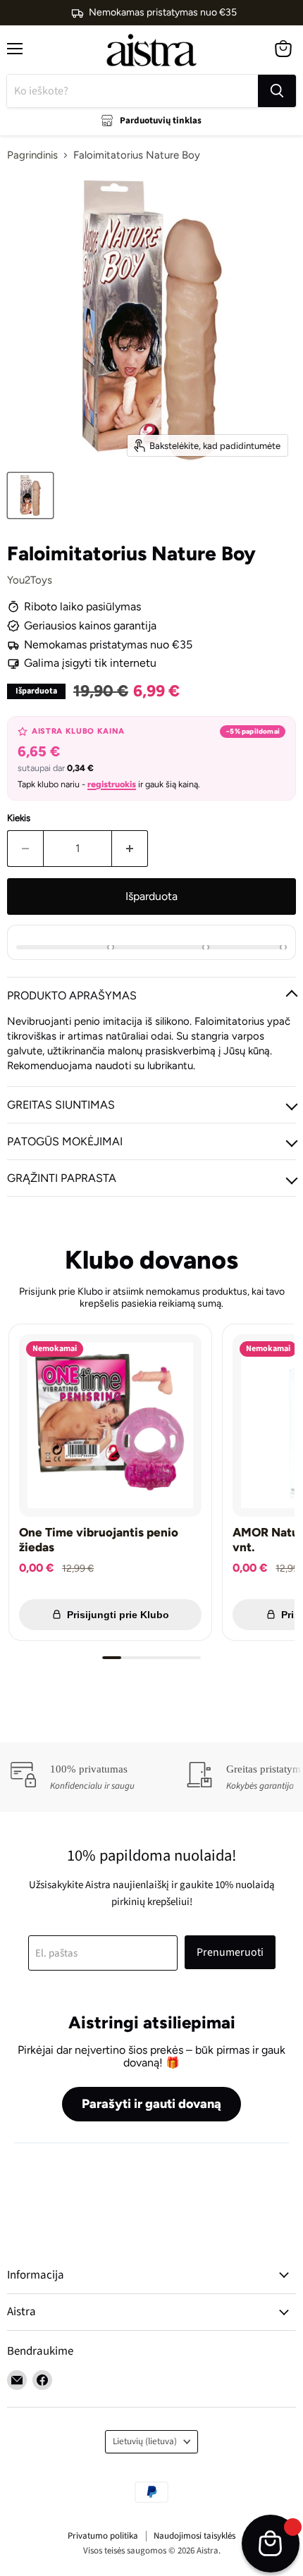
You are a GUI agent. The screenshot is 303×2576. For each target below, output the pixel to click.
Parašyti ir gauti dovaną (151, 2104)
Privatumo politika (103, 2536)
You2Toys (30, 580)
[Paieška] (277, 91)
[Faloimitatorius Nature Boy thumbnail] (30, 495)
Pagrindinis (32, 155)
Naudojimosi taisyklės (194, 2536)
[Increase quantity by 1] (130, 849)
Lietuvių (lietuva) (145, 2441)
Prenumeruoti (230, 1952)
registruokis (112, 784)
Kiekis (19, 818)
